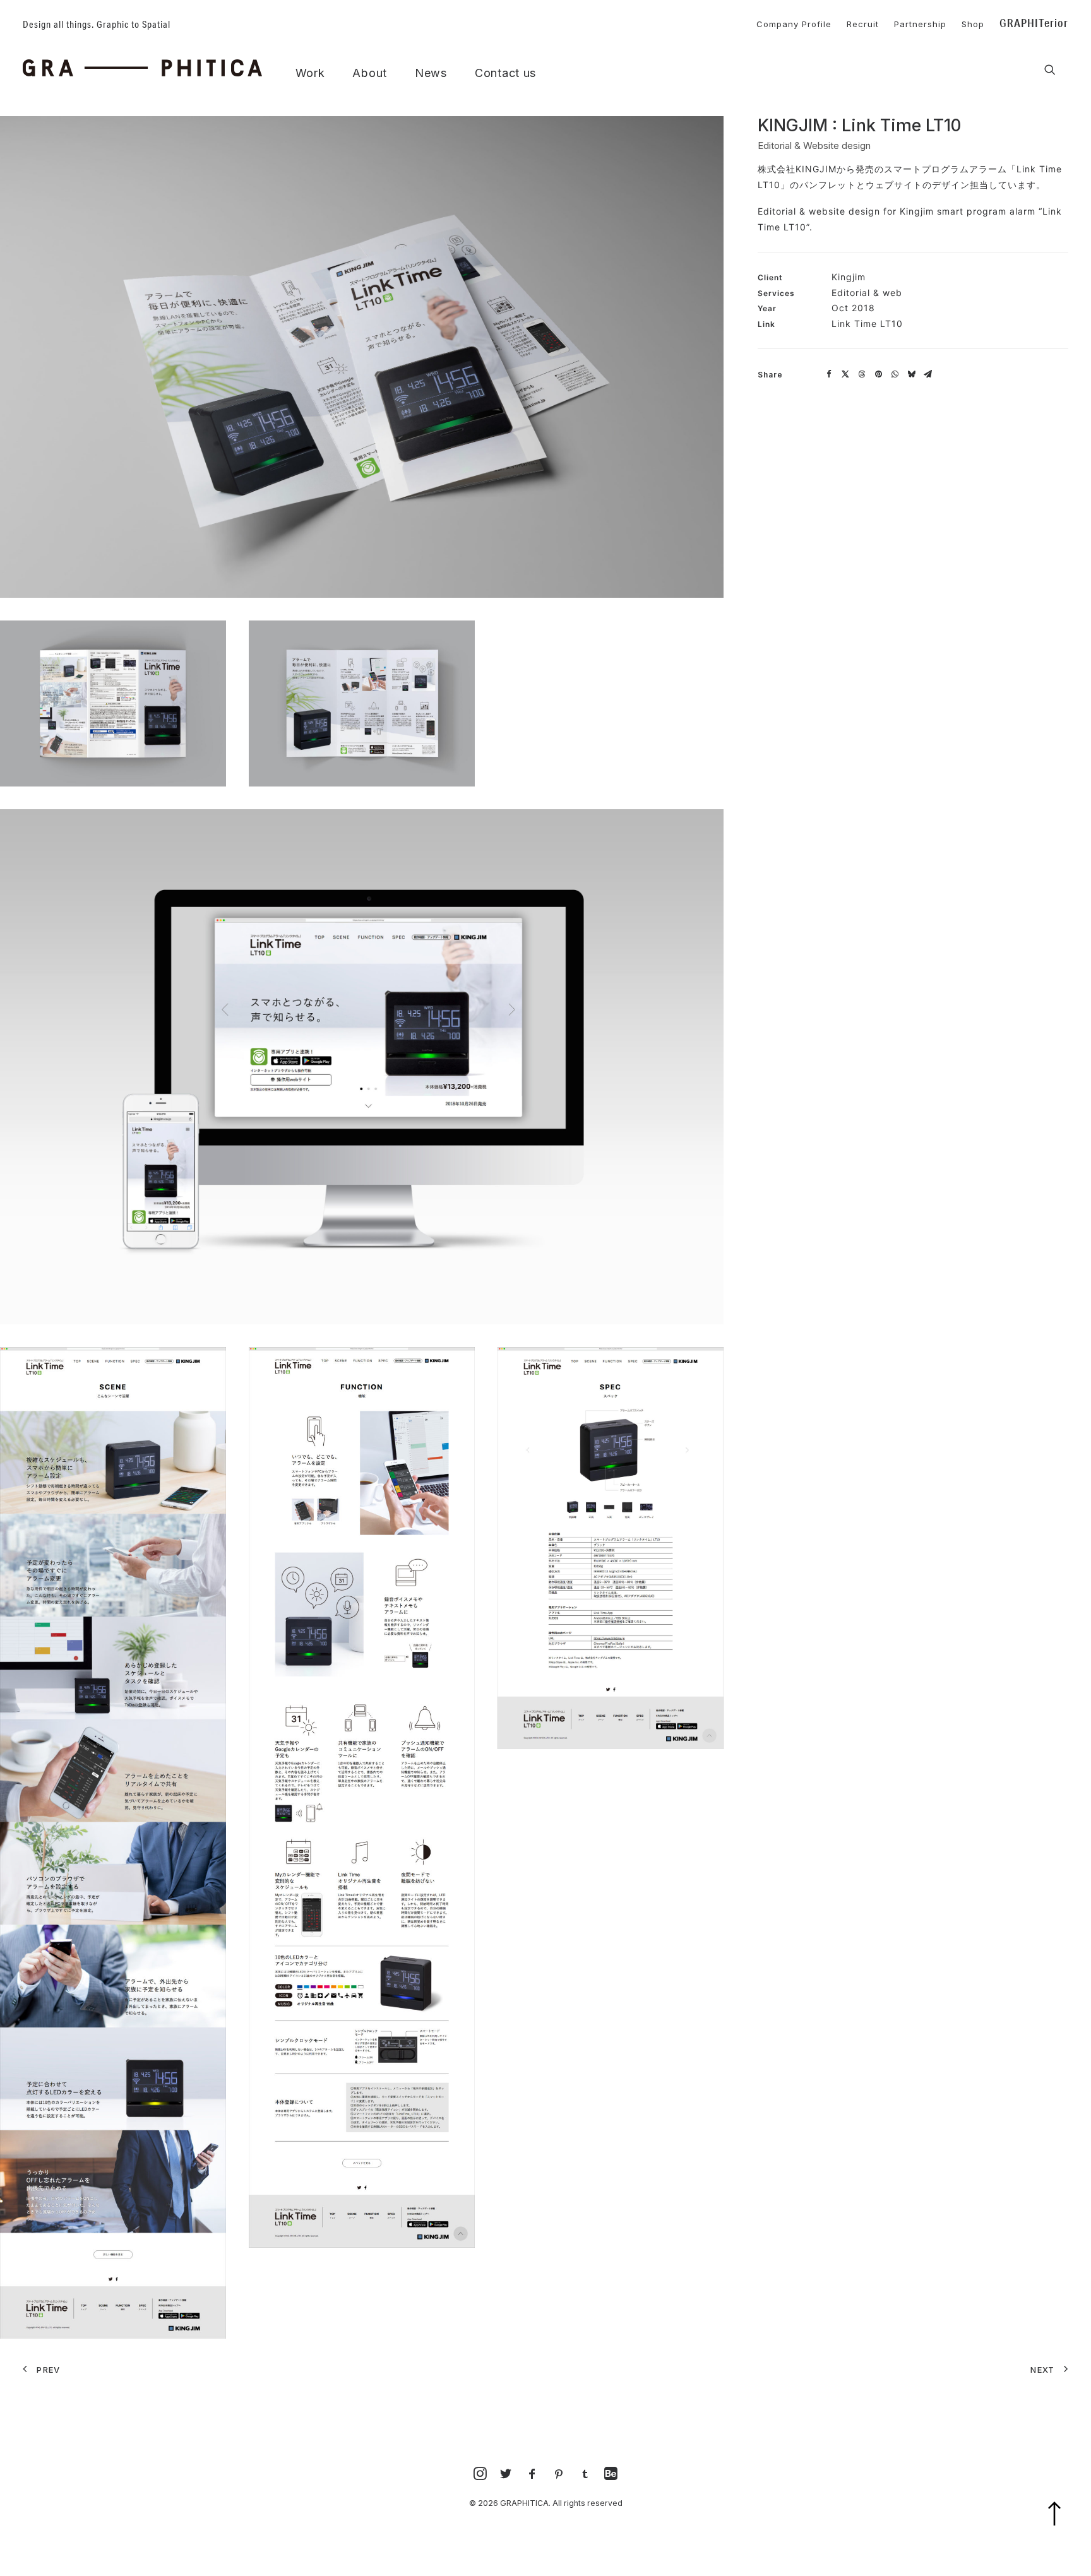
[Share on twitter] (845, 374)
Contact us (505, 73)
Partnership (920, 24)
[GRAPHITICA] (142, 68)
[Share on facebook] (829, 374)
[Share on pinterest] (878, 374)
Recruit (863, 24)
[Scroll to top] (1062, 2530)
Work (310, 73)
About (370, 73)
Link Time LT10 (867, 323)
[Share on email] (927, 374)
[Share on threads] (862, 374)
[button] (1050, 70)
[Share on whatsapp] (895, 374)
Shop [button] (973, 24)
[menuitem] (788, 22)
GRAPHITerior (1034, 23)
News (431, 73)
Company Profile (794, 24)
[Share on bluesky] (911, 374)
